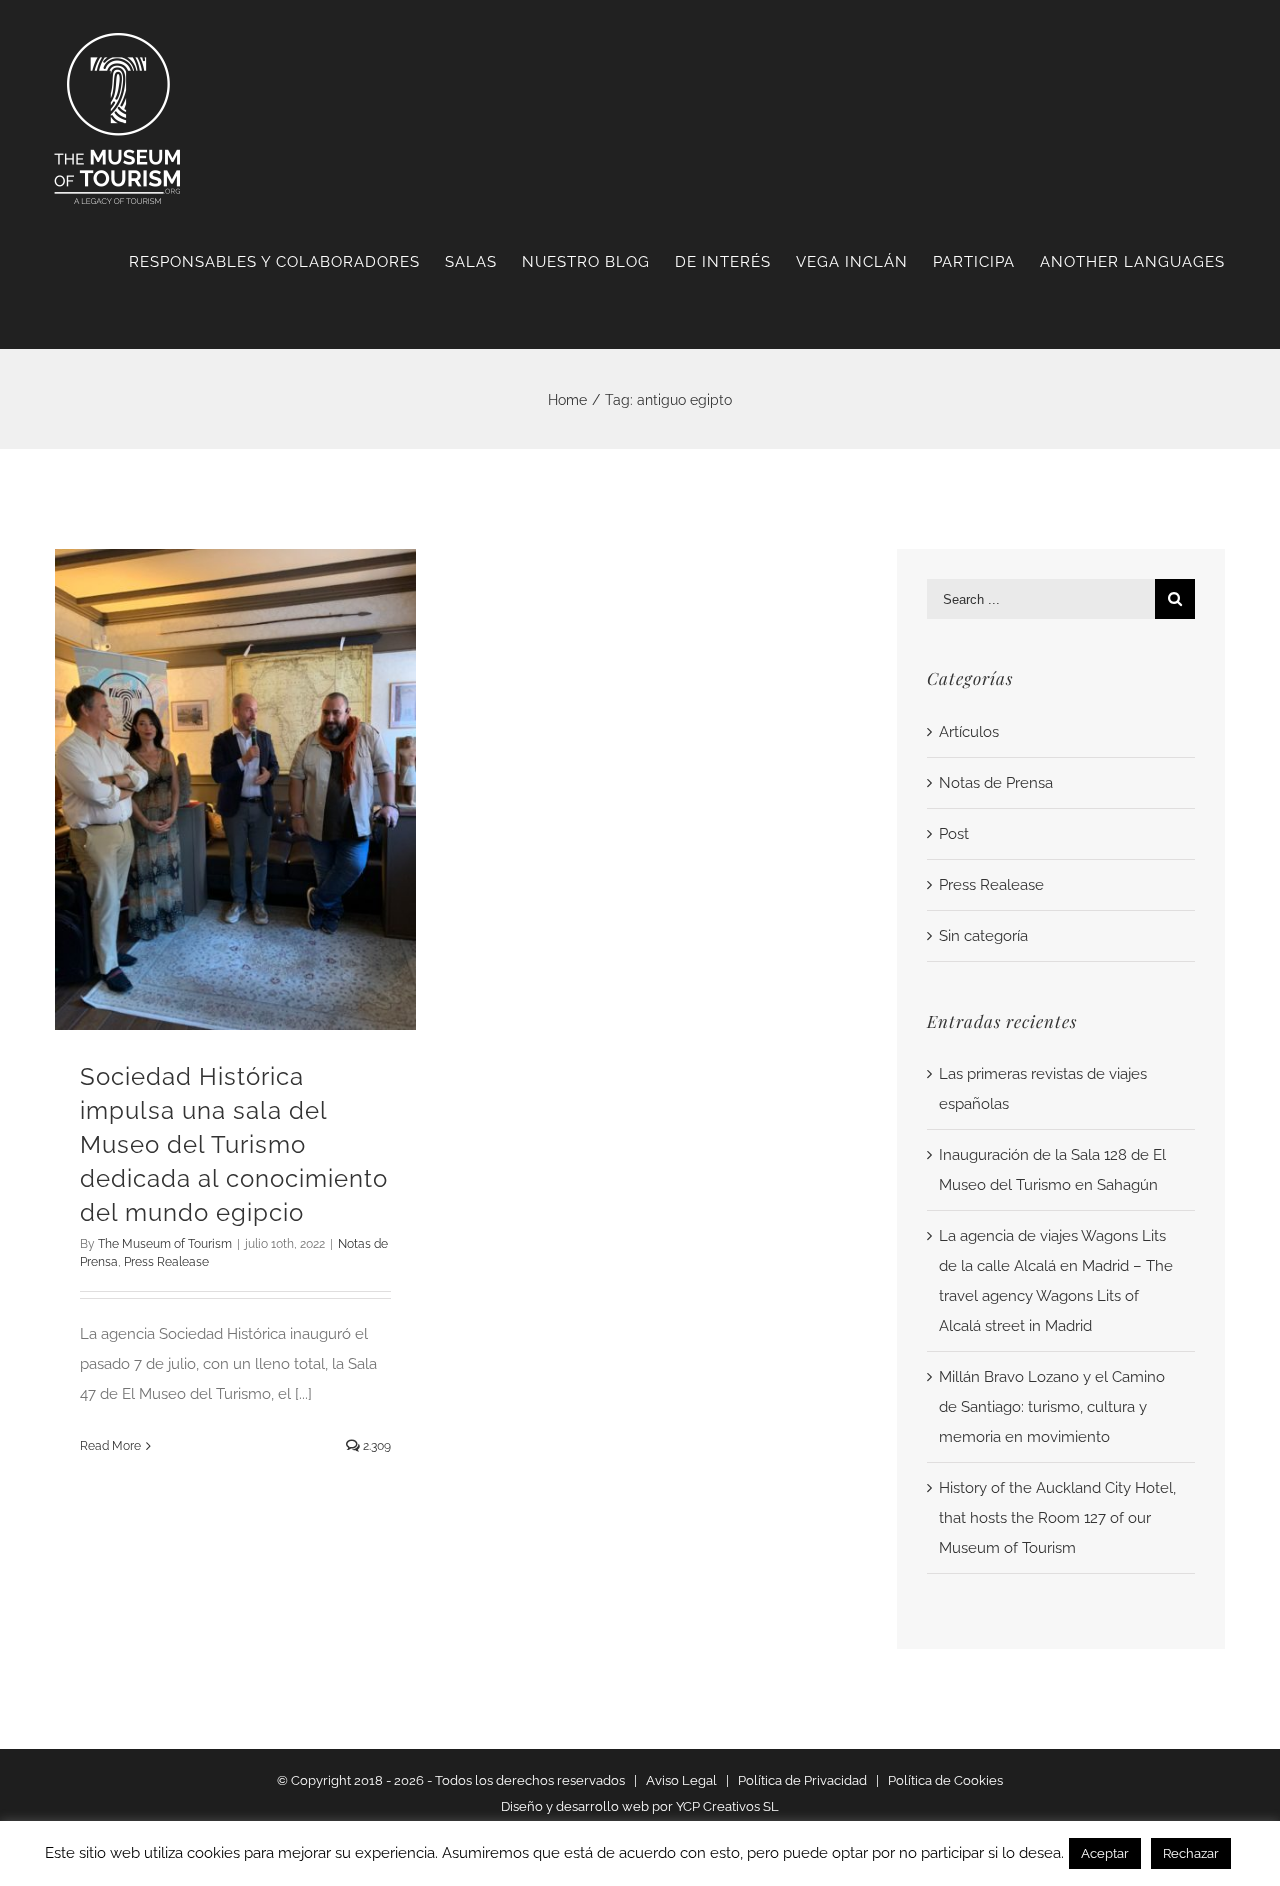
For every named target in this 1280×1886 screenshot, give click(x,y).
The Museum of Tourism (165, 1244)
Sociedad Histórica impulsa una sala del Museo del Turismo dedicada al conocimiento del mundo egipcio (234, 1144)
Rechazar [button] (1191, 1853)
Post (954, 834)
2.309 (375, 1446)
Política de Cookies (945, 1780)
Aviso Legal (681, 1780)
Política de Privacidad (802, 1780)
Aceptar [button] (1105, 1853)
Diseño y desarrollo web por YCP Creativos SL (640, 1806)
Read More (110, 1446)
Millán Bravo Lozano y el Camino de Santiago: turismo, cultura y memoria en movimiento (1052, 1407)
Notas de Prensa (996, 783)
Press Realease (166, 1262)
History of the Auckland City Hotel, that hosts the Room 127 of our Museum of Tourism (1057, 1518)
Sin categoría (983, 936)
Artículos (969, 732)
